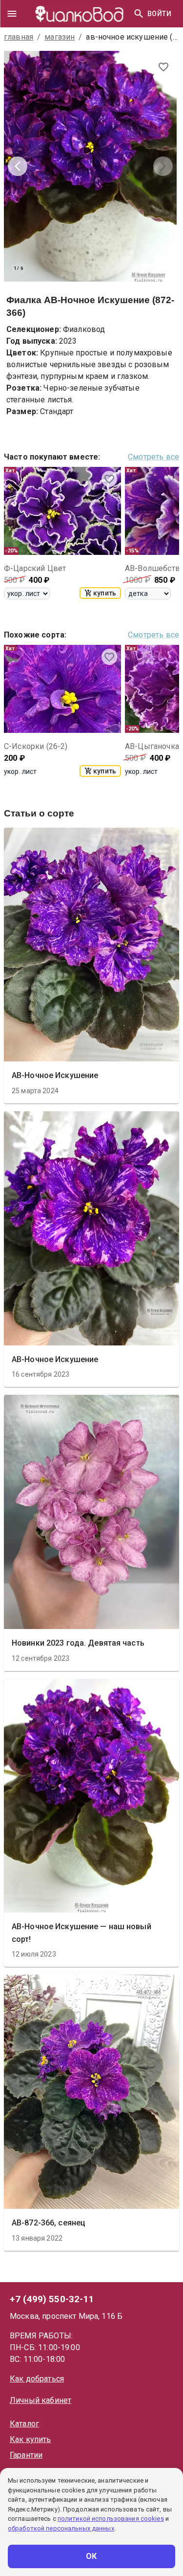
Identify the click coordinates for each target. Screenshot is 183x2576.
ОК (91, 2556)
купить (105, 593)
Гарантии (26, 2455)
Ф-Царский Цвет (35, 568)
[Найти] (139, 14)
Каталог (24, 2424)
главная (19, 37)
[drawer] (12, 14)
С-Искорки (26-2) (36, 746)
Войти (159, 14)
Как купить (30, 2439)
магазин (60, 37)
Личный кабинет (41, 2400)
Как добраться (37, 2379)
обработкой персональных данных (61, 2528)
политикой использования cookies (111, 2519)
